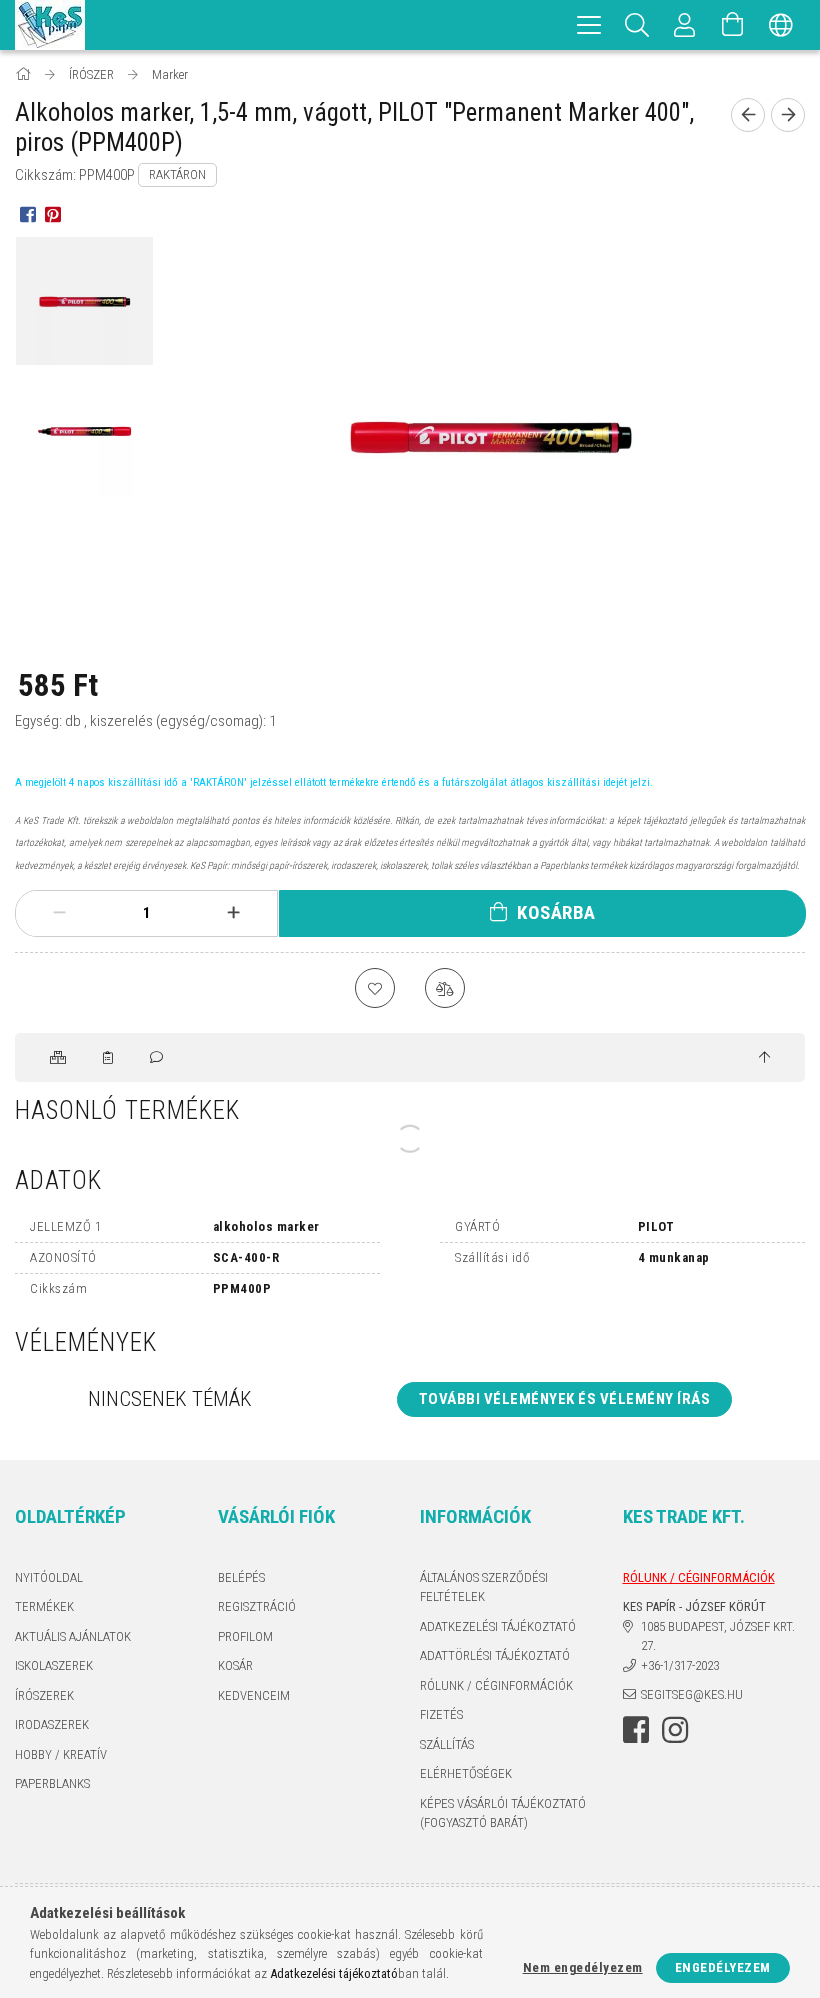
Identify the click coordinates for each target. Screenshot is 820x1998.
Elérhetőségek (466, 1773)
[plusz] (233, 913)
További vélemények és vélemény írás (565, 1399)
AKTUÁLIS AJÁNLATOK (73, 1636)
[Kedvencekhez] (375, 988)
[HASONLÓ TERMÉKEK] (59, 1058)
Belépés (241, 1577)
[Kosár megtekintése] (733, 25)
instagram (675, 1730)
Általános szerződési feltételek (484, 1587)
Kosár (235, 1665)
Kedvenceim (254, 1695)
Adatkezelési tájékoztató (498, 1626)
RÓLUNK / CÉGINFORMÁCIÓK (496, 1685)
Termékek (44, 1606)
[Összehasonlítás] (445, 988)
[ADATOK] (109, 1058)
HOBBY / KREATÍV (61, 1754)
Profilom (245, 1636)
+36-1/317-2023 (680, 1665)
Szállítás (447, 1744)
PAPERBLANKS (52, 1783)
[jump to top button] (764, 1058)
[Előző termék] (748, 115)
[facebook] (27, 213)
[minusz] (59, 913)
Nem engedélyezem (583, 1967)
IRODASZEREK (52, 1724)
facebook (636, 1730)
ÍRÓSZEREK (44, 1695)
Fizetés (441, 1714)
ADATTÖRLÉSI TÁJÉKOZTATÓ (495, 1655)
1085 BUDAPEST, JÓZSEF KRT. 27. (718, 1636)
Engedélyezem (723, 1967)
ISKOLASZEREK (54, 1665)
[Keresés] (637, 25)
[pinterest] (52, 213)
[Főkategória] (24, 74)
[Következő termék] (788, 115)
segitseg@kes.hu (692, 1694)
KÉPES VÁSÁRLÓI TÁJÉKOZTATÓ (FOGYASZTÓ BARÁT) (503, 1813)
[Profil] (685, 25)
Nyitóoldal (49, 1577)
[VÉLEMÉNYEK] (158, 1058)
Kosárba (556, 912)
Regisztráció (257, 1606)
